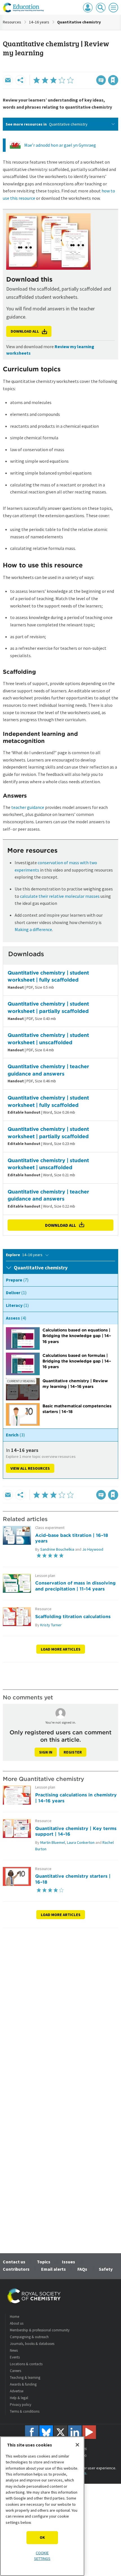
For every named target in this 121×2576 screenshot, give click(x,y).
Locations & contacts (26, 2364)
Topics (44, 2262)
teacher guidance (28, 807)
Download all (60, 1225)
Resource (43, 1609)
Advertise (17, 2391)
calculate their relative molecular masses (60, 896)
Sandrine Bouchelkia (57, 1549)
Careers (15, 2371)
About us (17, 2323)
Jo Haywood (93, 1549)
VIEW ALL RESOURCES (30, 1468)
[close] (117, 68)
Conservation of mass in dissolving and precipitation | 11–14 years (75, 1586)
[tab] (60, 1280)
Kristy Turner (51, 1625)
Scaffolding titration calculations (73, 1616)
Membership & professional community (40, 2330)
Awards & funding (23, 2384)
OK (42, 2537)
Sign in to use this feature (91, 68)
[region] (42, 2506)
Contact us (14, 2262)
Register (73, 1752)
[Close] (77, 2445)
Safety (106, 2269)
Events (15, 2357)
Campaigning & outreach (29, 2337)
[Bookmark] (113, 80)
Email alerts (53, 2269)
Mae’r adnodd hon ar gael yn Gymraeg (60, 145)
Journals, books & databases (32, 2344)
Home (14, 2317)
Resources (12, 22)
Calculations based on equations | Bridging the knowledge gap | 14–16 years (77, 1336)
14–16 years (39, 22)
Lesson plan (45, 1576)
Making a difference (33, 929)
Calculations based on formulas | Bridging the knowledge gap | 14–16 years (77, 1361)
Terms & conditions (25, 2411)
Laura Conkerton (81, 1842)
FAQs (82, 2269)
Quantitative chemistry (79, 22)
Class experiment (50, 1528)
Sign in (46, 1752)
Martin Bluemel (53, 1842)
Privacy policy (21, 2405)
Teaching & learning (25, 2378)
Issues (69, 2262)
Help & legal (19, 2398)
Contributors (16, 2269)
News (14, 2350)
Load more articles (61, 1649)
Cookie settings (42, 2556)
